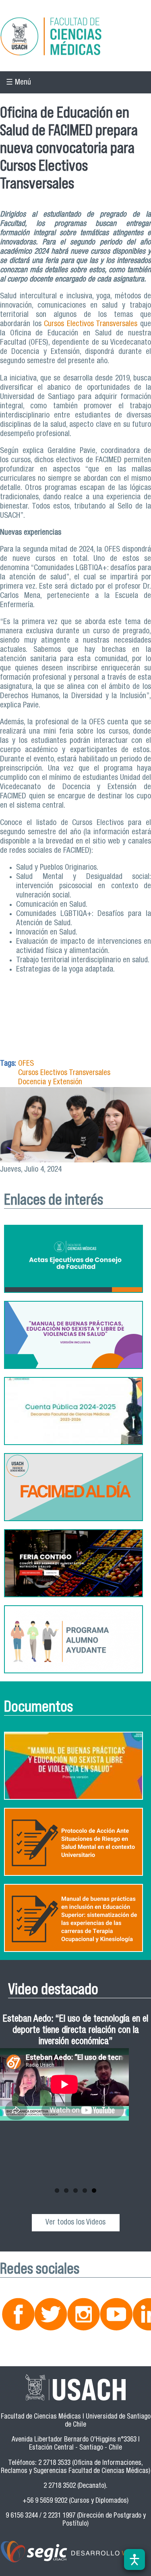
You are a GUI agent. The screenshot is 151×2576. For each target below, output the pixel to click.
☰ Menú (19, 83)
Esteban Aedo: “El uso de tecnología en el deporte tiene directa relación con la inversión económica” (75, 2031)
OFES (26, 1064)
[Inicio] (75, 38)
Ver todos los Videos (75, 2223)
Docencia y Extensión (50, 1082)
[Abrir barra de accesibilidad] (134, 2559)
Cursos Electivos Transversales (91, 324)
